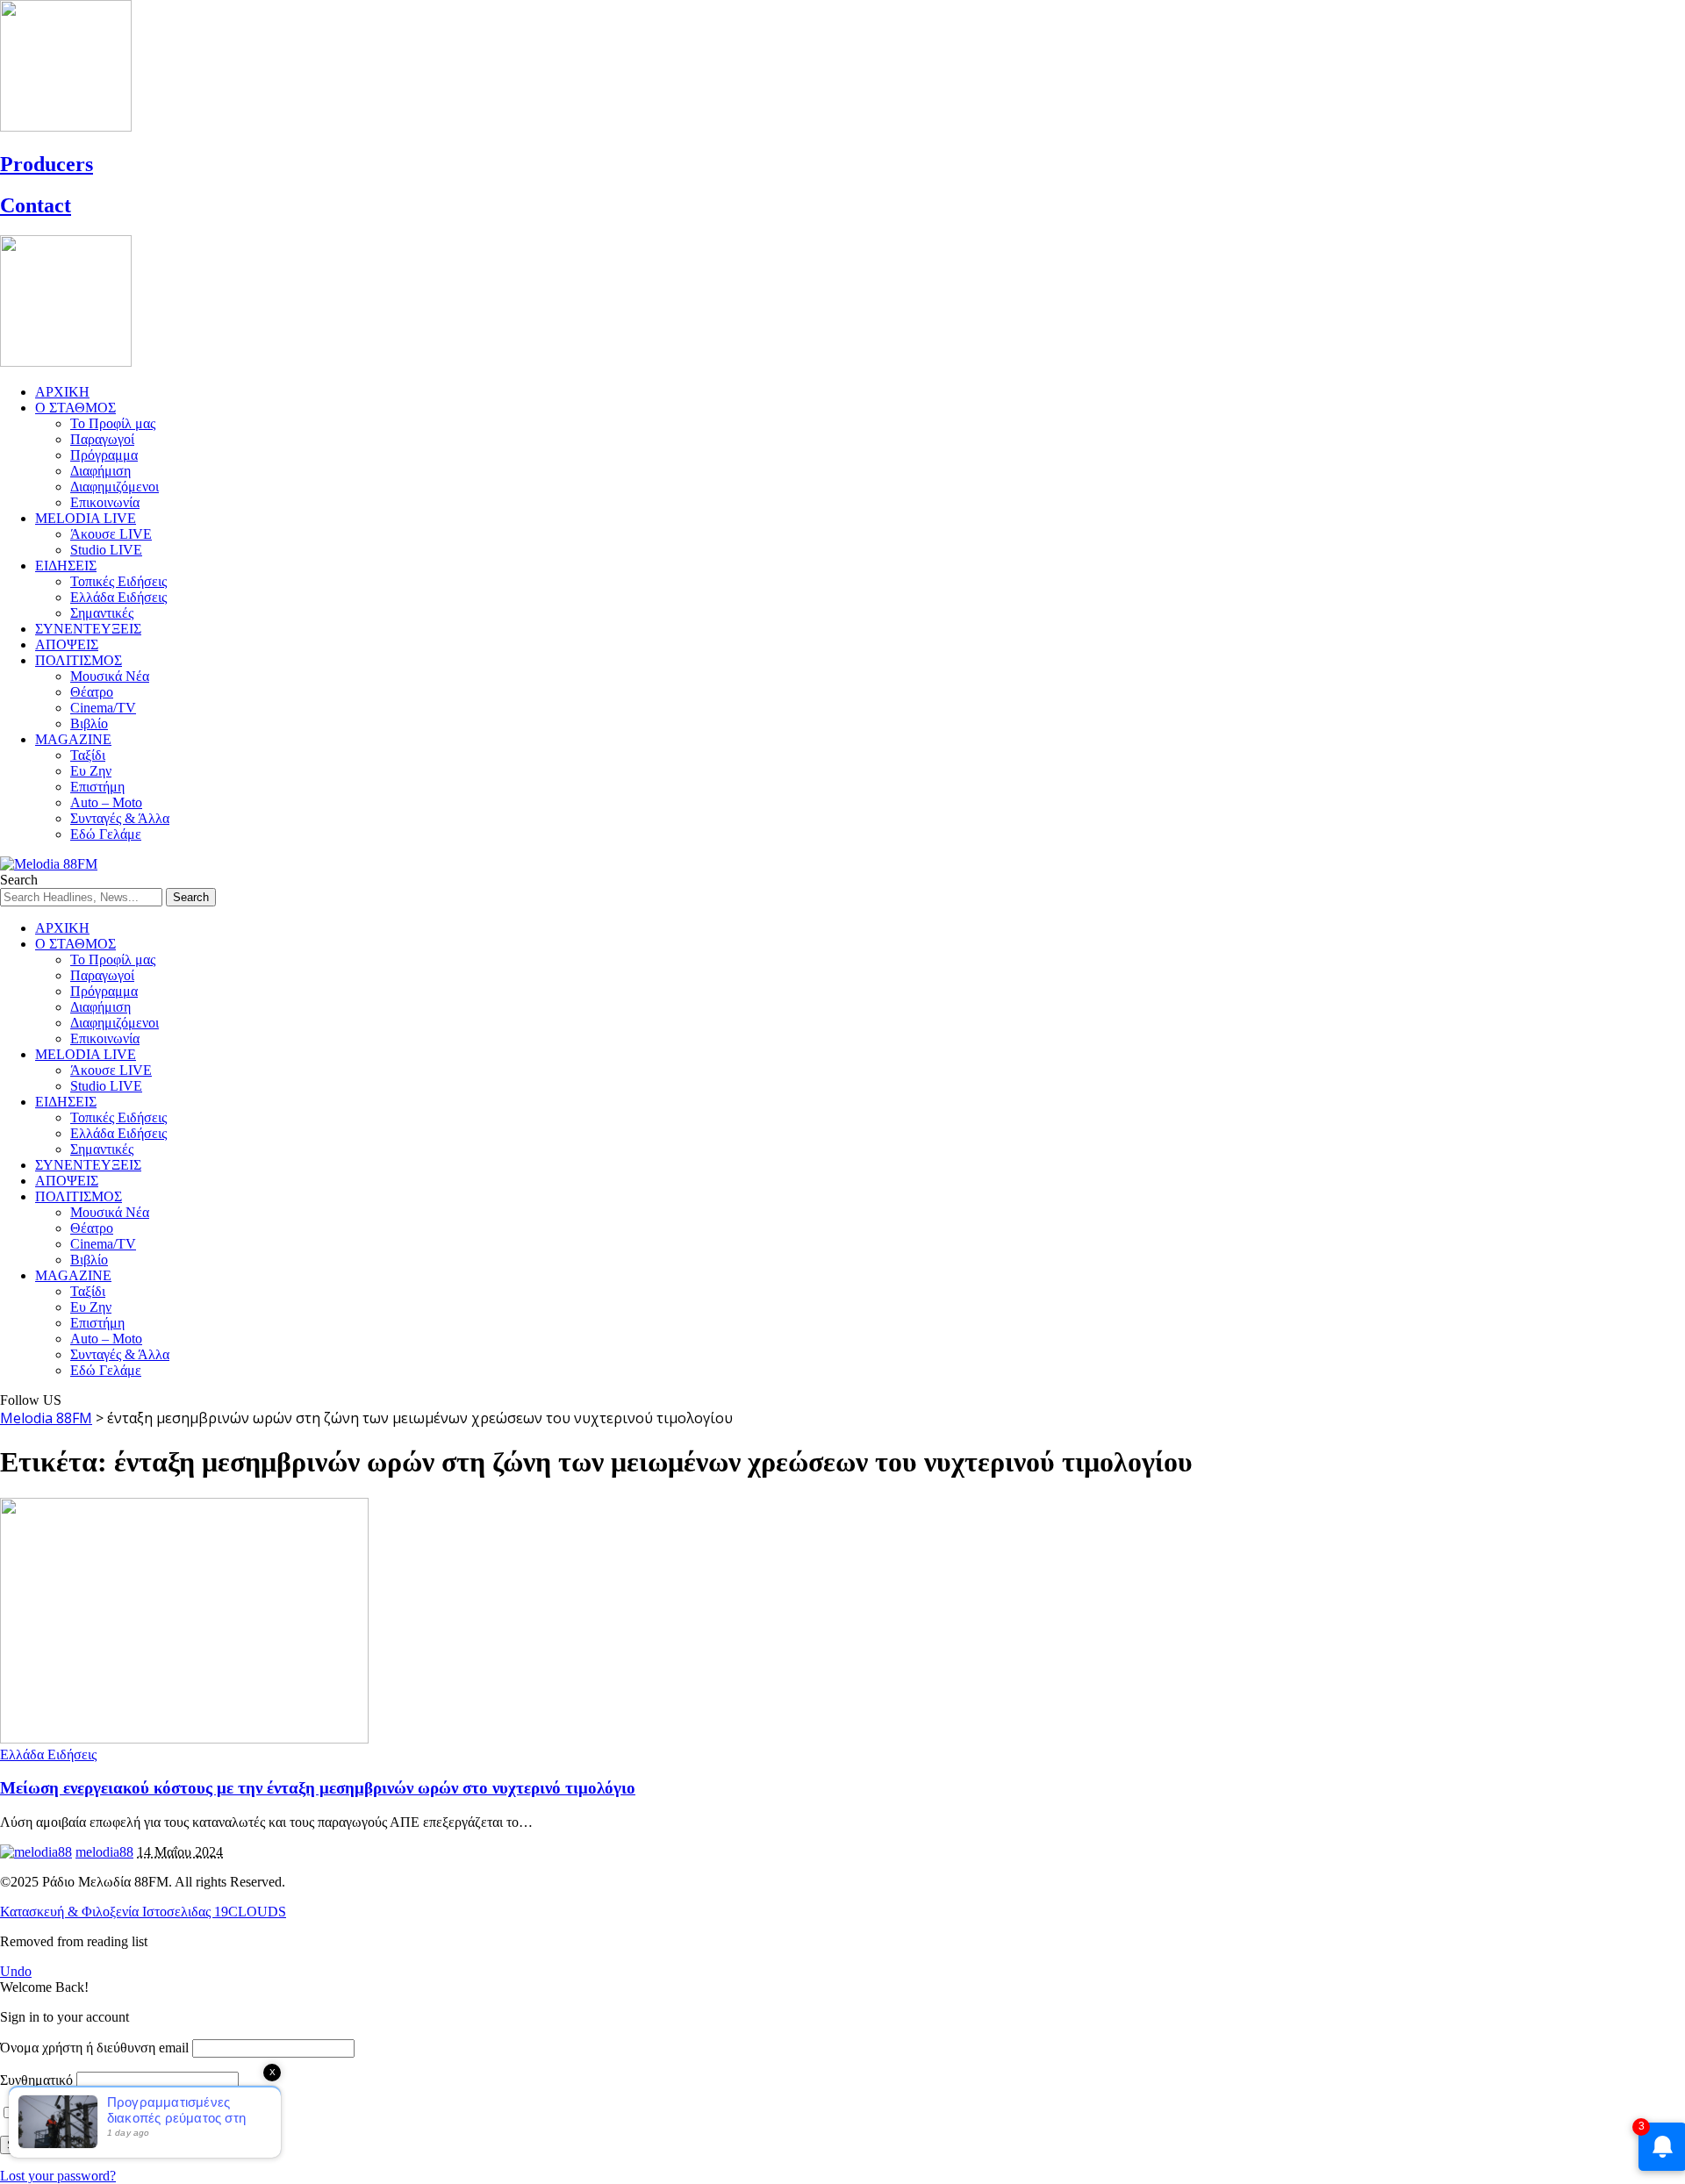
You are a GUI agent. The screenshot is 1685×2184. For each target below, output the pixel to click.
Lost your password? (58, 2176)
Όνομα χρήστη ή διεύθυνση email (94, 2048)
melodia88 (104, 1852)
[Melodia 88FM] (49, 864)
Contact (36, 205)
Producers (47, 164)
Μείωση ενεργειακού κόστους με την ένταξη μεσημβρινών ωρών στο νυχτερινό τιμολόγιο (318, 1788)
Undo (16, 1971)
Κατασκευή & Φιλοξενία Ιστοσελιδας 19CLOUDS (143, 1912)
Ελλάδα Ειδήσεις (48, 1754)
